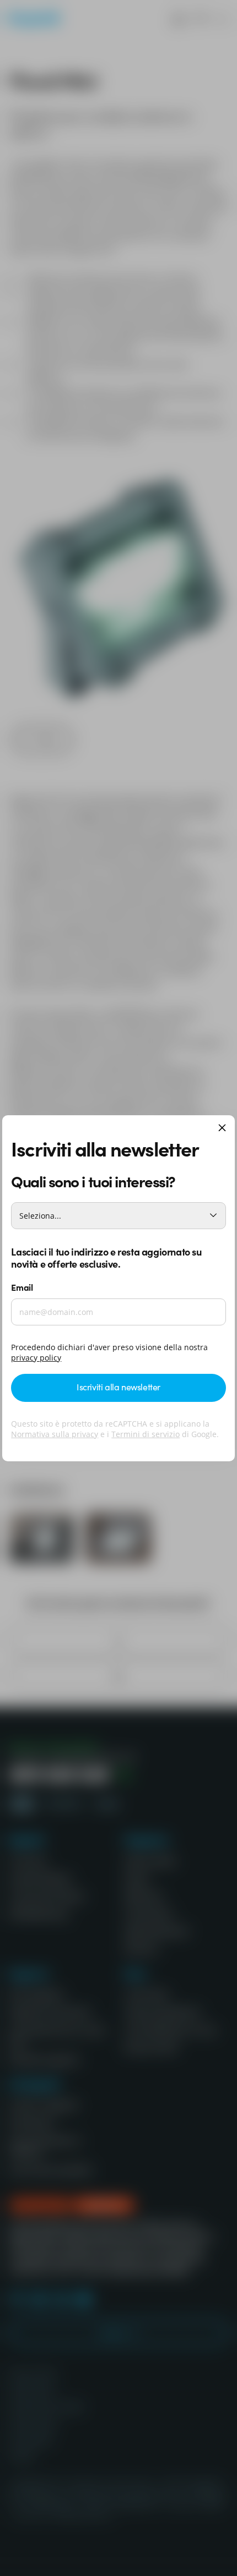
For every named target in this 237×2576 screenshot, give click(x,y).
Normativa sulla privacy (55, 1434)
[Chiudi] (222, 1129)
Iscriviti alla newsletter (118, 1386)
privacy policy (36, 1358)
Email (22, 1287)
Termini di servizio (146, 1434)
